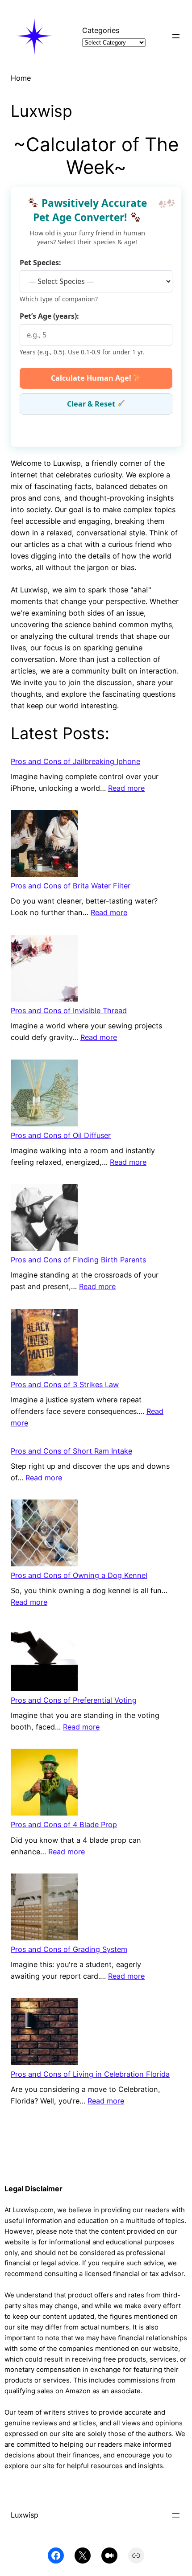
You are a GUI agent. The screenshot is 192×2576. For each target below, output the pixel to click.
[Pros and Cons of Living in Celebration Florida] (44, 2033)
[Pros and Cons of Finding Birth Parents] (44, 1219)
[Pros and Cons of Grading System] (44, 1908)
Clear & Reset (92, 404)
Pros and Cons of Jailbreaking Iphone (75, 761)
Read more (126, 788)
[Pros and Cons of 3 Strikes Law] (44, 1344)
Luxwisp (25, 2515)
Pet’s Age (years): (49, 316)
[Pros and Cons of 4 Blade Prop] (44, 1784)
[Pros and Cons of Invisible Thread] (44, 970)
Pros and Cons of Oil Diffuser (61, 1135)
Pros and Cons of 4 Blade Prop (64, 1824)
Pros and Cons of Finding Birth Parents (78, 1260)
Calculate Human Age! (92, 378)
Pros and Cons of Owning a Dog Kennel (79, 1575)
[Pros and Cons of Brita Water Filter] (44, 845)
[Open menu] (176, 36)
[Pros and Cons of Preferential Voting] (44, 1659)
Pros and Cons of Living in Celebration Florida (90, 2074)
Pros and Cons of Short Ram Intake (71, 1451)
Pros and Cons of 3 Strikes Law (65, 1385)
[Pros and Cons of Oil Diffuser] (44, 1095)
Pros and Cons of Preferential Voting (74, 1700)
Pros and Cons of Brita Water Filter (71, 886)
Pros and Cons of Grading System (69, 1949)
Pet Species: (40, 263)
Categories (101, 30)
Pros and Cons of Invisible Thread (69, 1011)
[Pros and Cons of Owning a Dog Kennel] (44, 1535)
